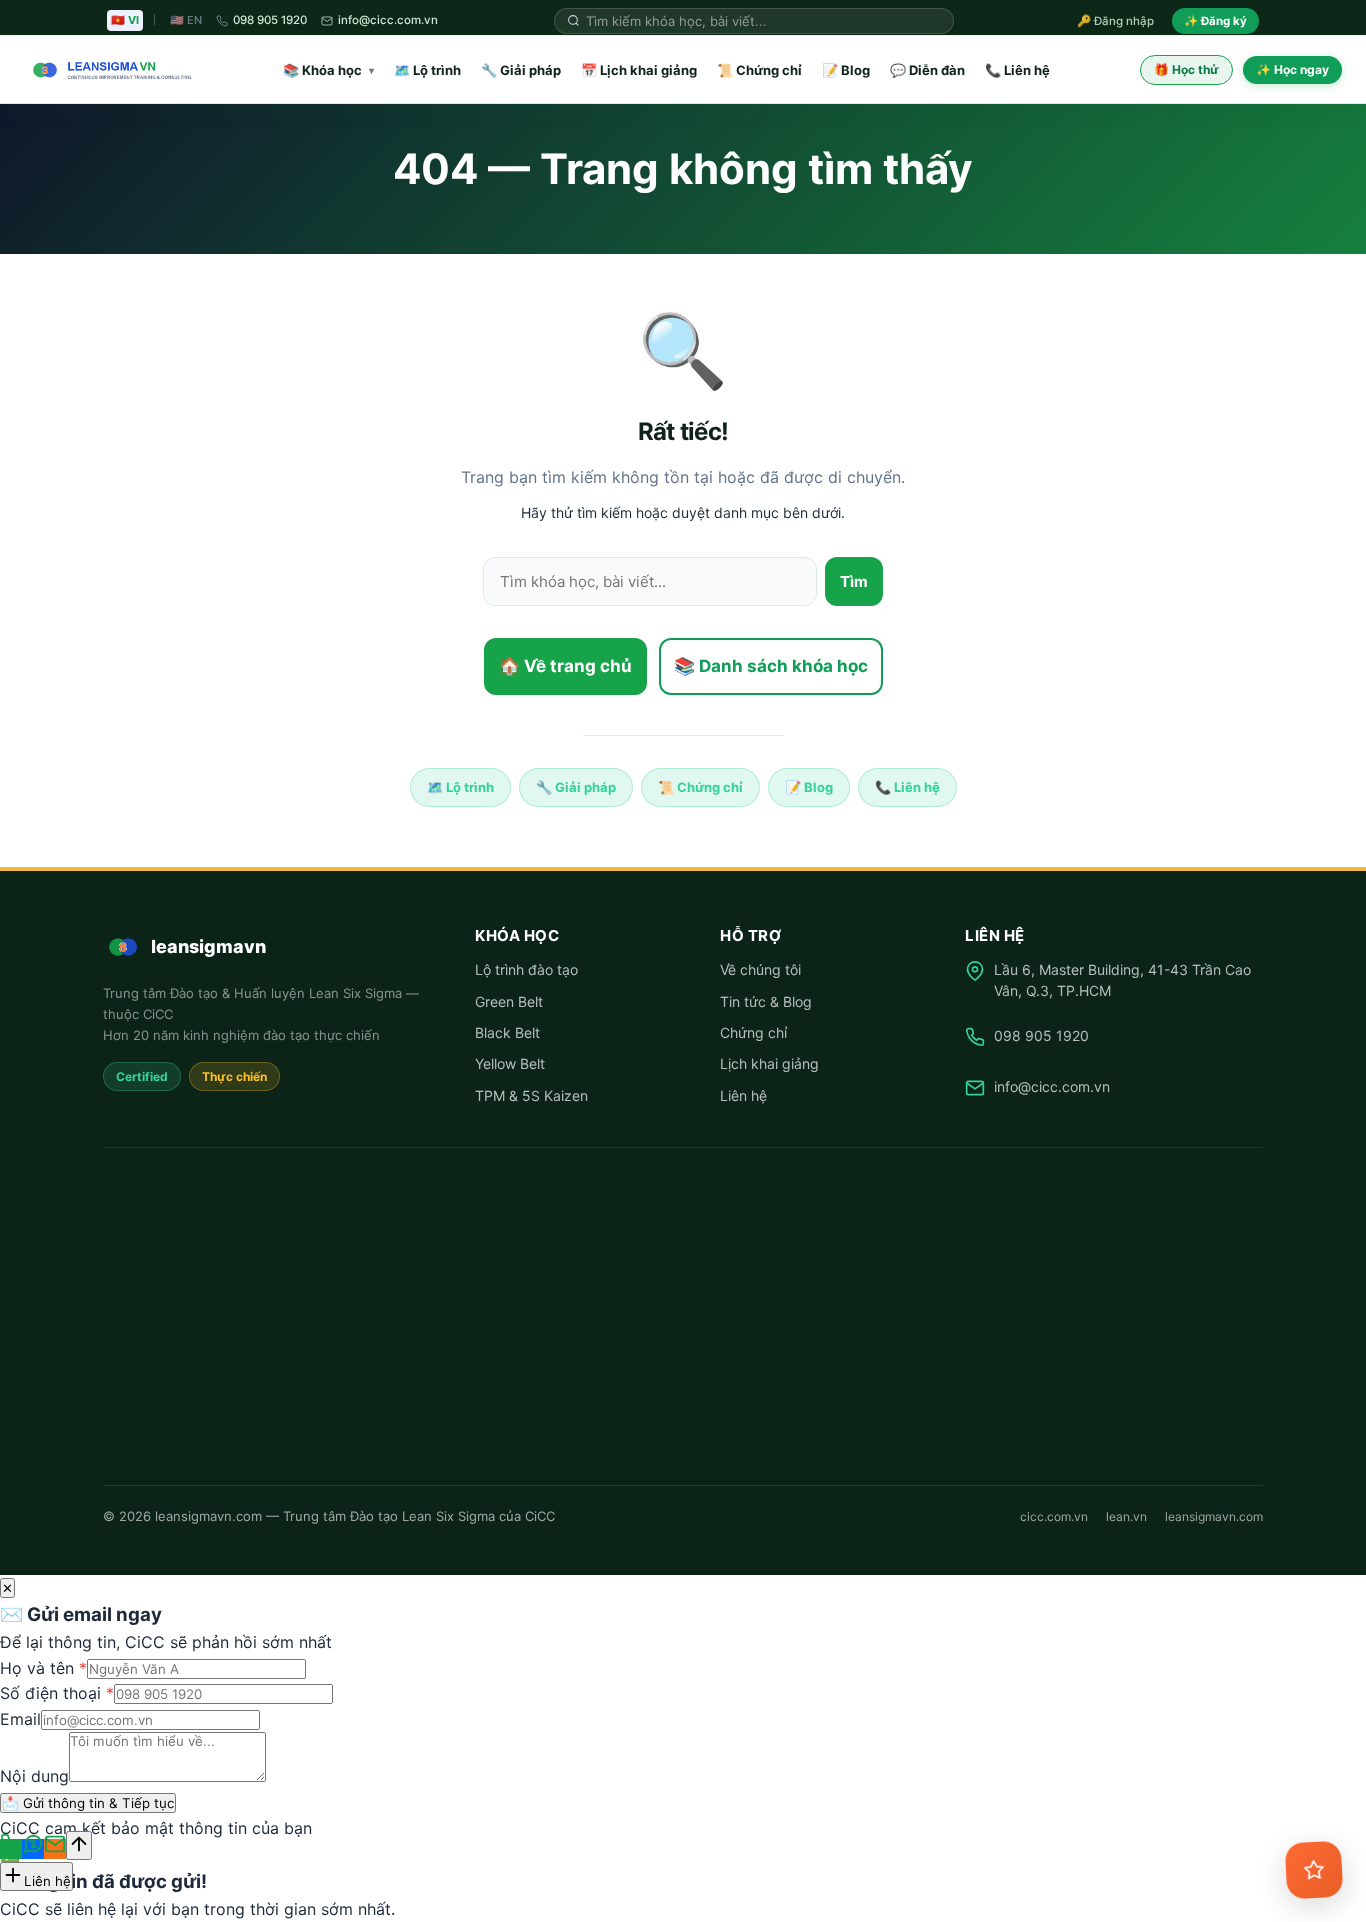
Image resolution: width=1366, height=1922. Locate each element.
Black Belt (507, 1032)
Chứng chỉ (753, 1032)
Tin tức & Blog (766, 1001)
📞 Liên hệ (1017, 70)
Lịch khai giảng (769, 1063)
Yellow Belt (510, 1063)
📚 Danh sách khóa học (771, 666)
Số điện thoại (57, 1693)
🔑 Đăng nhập (1115, 21)
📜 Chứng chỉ (759, 70)
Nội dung (34, 1776)
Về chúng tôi (760, 969)
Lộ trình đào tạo (526, 969)
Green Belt (509, 1001)
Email (20, 1719)
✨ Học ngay (1292, 69)
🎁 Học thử (1186, 69)
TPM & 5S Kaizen (531, 1095)
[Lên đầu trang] (79, 1845)
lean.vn (1126, 1516)
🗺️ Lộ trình (427, 70)
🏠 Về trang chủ (565, 666)
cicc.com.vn (1054, 1516)
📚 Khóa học (328, 70)
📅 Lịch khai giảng (639, 70)
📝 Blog (846, 70)
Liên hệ (743, 1095)
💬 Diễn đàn (927, 70)
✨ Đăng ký (1215, 21)
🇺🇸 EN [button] (186, 20)
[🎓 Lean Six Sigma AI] (1314, 1870)
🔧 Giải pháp (521, 70)
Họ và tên (43, 1668)
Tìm (854, 581)
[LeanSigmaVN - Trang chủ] (108, 70)
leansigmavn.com (1214, 1516)
